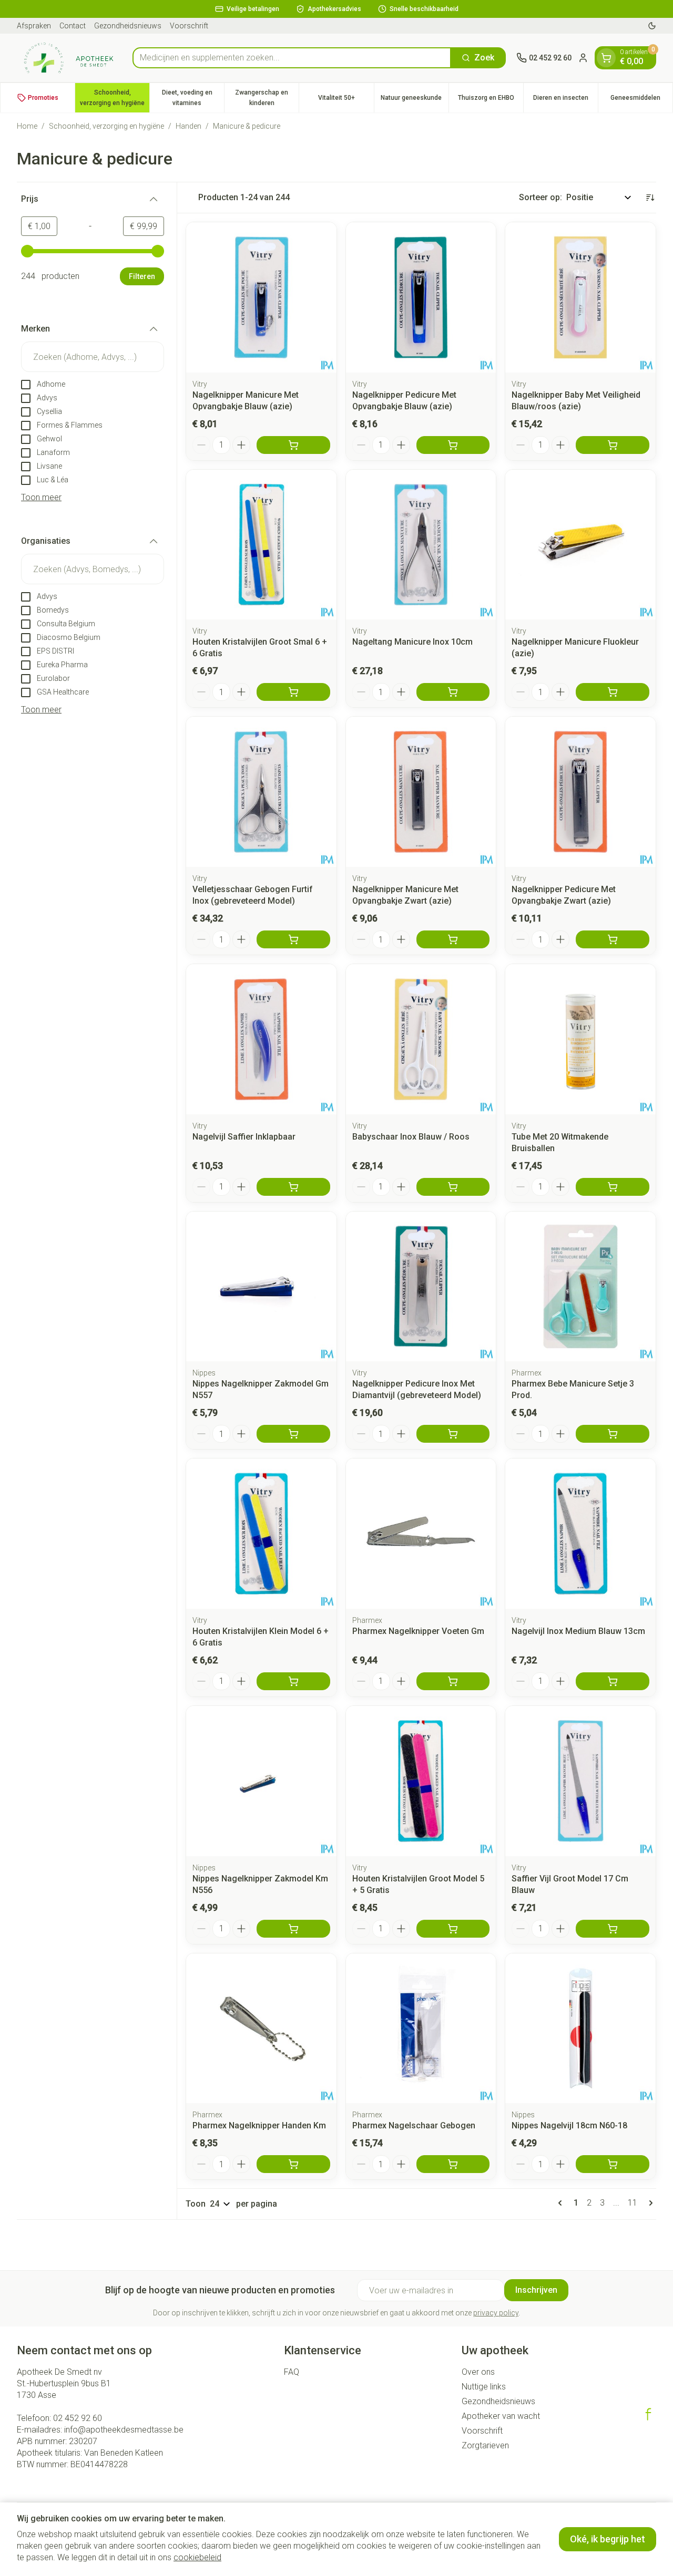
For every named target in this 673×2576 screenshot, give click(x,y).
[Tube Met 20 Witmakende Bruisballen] (580, 1039)
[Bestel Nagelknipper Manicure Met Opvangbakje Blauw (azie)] (293, 445)
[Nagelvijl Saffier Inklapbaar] (261, 1039)
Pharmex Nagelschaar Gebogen (414, 2125)
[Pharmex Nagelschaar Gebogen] (421, 2029)
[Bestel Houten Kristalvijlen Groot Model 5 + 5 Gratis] (453, 1929)
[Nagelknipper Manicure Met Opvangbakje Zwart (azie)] (421, 792)
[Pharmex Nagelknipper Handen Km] (261, 2029)
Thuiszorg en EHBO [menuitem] (491, 100)
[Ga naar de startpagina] (69, 58)
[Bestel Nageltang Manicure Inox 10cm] (453, 692)
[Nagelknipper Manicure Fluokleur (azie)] (580, 545)
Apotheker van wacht (501, 2416)
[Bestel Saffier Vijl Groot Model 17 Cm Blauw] (613, 1929)
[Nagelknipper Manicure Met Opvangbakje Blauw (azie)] (261, 297)
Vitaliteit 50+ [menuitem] (346, 100)
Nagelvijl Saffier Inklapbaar (244, 1137)
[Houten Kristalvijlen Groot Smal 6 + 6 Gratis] (261, 545)
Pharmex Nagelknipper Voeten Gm (418, 1631)
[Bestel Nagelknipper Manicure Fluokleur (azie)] (613, 692)
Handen (188, 126)
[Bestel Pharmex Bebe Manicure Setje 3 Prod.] (613, 1434)
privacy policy (496, 2313)
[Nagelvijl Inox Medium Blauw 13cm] (580, 1534)
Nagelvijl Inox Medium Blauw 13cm (578, 1631)
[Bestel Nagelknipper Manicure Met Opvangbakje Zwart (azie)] (453, 939)
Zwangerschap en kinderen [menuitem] (267, 98)
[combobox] (292, 58)
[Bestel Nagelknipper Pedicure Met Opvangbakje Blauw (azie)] (453, 445)
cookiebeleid (197, 2557)
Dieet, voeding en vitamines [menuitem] (193, 98)
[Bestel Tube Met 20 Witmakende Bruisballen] (613, 1187)
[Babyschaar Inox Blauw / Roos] (421, 1039)
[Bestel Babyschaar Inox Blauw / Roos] (453, 1187)
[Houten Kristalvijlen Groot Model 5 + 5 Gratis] (421, 1781)
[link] (562, 2203)
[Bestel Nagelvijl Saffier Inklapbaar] (293, 1187)
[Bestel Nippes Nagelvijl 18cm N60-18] (613, 2164)
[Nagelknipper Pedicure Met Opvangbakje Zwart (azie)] (580, 792)
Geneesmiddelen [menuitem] (641, 100)
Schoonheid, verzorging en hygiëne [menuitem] (115, 98)
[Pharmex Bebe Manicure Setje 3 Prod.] (580, 1287)
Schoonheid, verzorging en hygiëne (106, 126)
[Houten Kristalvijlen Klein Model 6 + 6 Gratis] (261, 1534)
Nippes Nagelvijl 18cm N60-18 (569, 2125)
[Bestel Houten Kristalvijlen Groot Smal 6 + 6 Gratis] (293, 692)
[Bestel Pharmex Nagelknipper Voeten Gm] (453, 1681)
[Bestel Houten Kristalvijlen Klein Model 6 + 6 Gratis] (293, 1681)
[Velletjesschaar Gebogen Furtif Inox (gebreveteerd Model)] (261, 792)
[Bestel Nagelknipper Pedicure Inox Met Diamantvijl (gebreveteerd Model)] (453, 1434)
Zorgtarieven (485, 2445)
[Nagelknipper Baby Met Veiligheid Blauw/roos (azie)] (580, 297)
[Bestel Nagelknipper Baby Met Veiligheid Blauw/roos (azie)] (613, 445)
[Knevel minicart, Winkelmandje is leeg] (606, 58)
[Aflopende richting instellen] (650, 198)
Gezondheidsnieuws (128, 26)
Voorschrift (189, 26)
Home (27, 126)
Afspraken (34, 26)
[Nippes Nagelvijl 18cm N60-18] (580, 2029)
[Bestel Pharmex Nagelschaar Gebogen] (453, 2164)
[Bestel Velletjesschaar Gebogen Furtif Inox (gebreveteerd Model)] (293, 939)
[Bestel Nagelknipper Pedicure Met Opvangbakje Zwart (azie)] (613, 939)
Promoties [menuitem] (43, 98)
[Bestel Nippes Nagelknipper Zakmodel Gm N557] (293, 1434)
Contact (73, 26)
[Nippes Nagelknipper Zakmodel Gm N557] (261, 1287)
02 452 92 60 (78, 2418)
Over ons (478, 2372)
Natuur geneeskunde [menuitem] (415, 100)
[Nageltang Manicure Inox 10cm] (421, 545)
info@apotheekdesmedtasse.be (124, 2430)
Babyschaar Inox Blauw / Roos (411, 1137)
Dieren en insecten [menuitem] (565, 100)
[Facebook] (648, 2414)
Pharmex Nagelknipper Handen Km (259, 2125)
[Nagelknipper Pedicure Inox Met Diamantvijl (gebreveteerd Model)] (421, 1287)
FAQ (292, 2372)
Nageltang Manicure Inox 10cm (412, 642)
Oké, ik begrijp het (608, 2539)
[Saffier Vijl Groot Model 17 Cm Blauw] (580, 1781)
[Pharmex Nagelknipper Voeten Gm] (421, 1534)
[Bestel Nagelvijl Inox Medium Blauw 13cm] (613, 1681)
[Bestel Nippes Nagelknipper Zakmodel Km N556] (293, 1929)
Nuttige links (484, 2387)
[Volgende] (649, 2203)
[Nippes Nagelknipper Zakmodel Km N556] (261, 1781)
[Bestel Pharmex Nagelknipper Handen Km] (293, 2164)
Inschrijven (536, 2290)
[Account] (583, 58)
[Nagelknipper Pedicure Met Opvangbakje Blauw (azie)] (421, 297)
